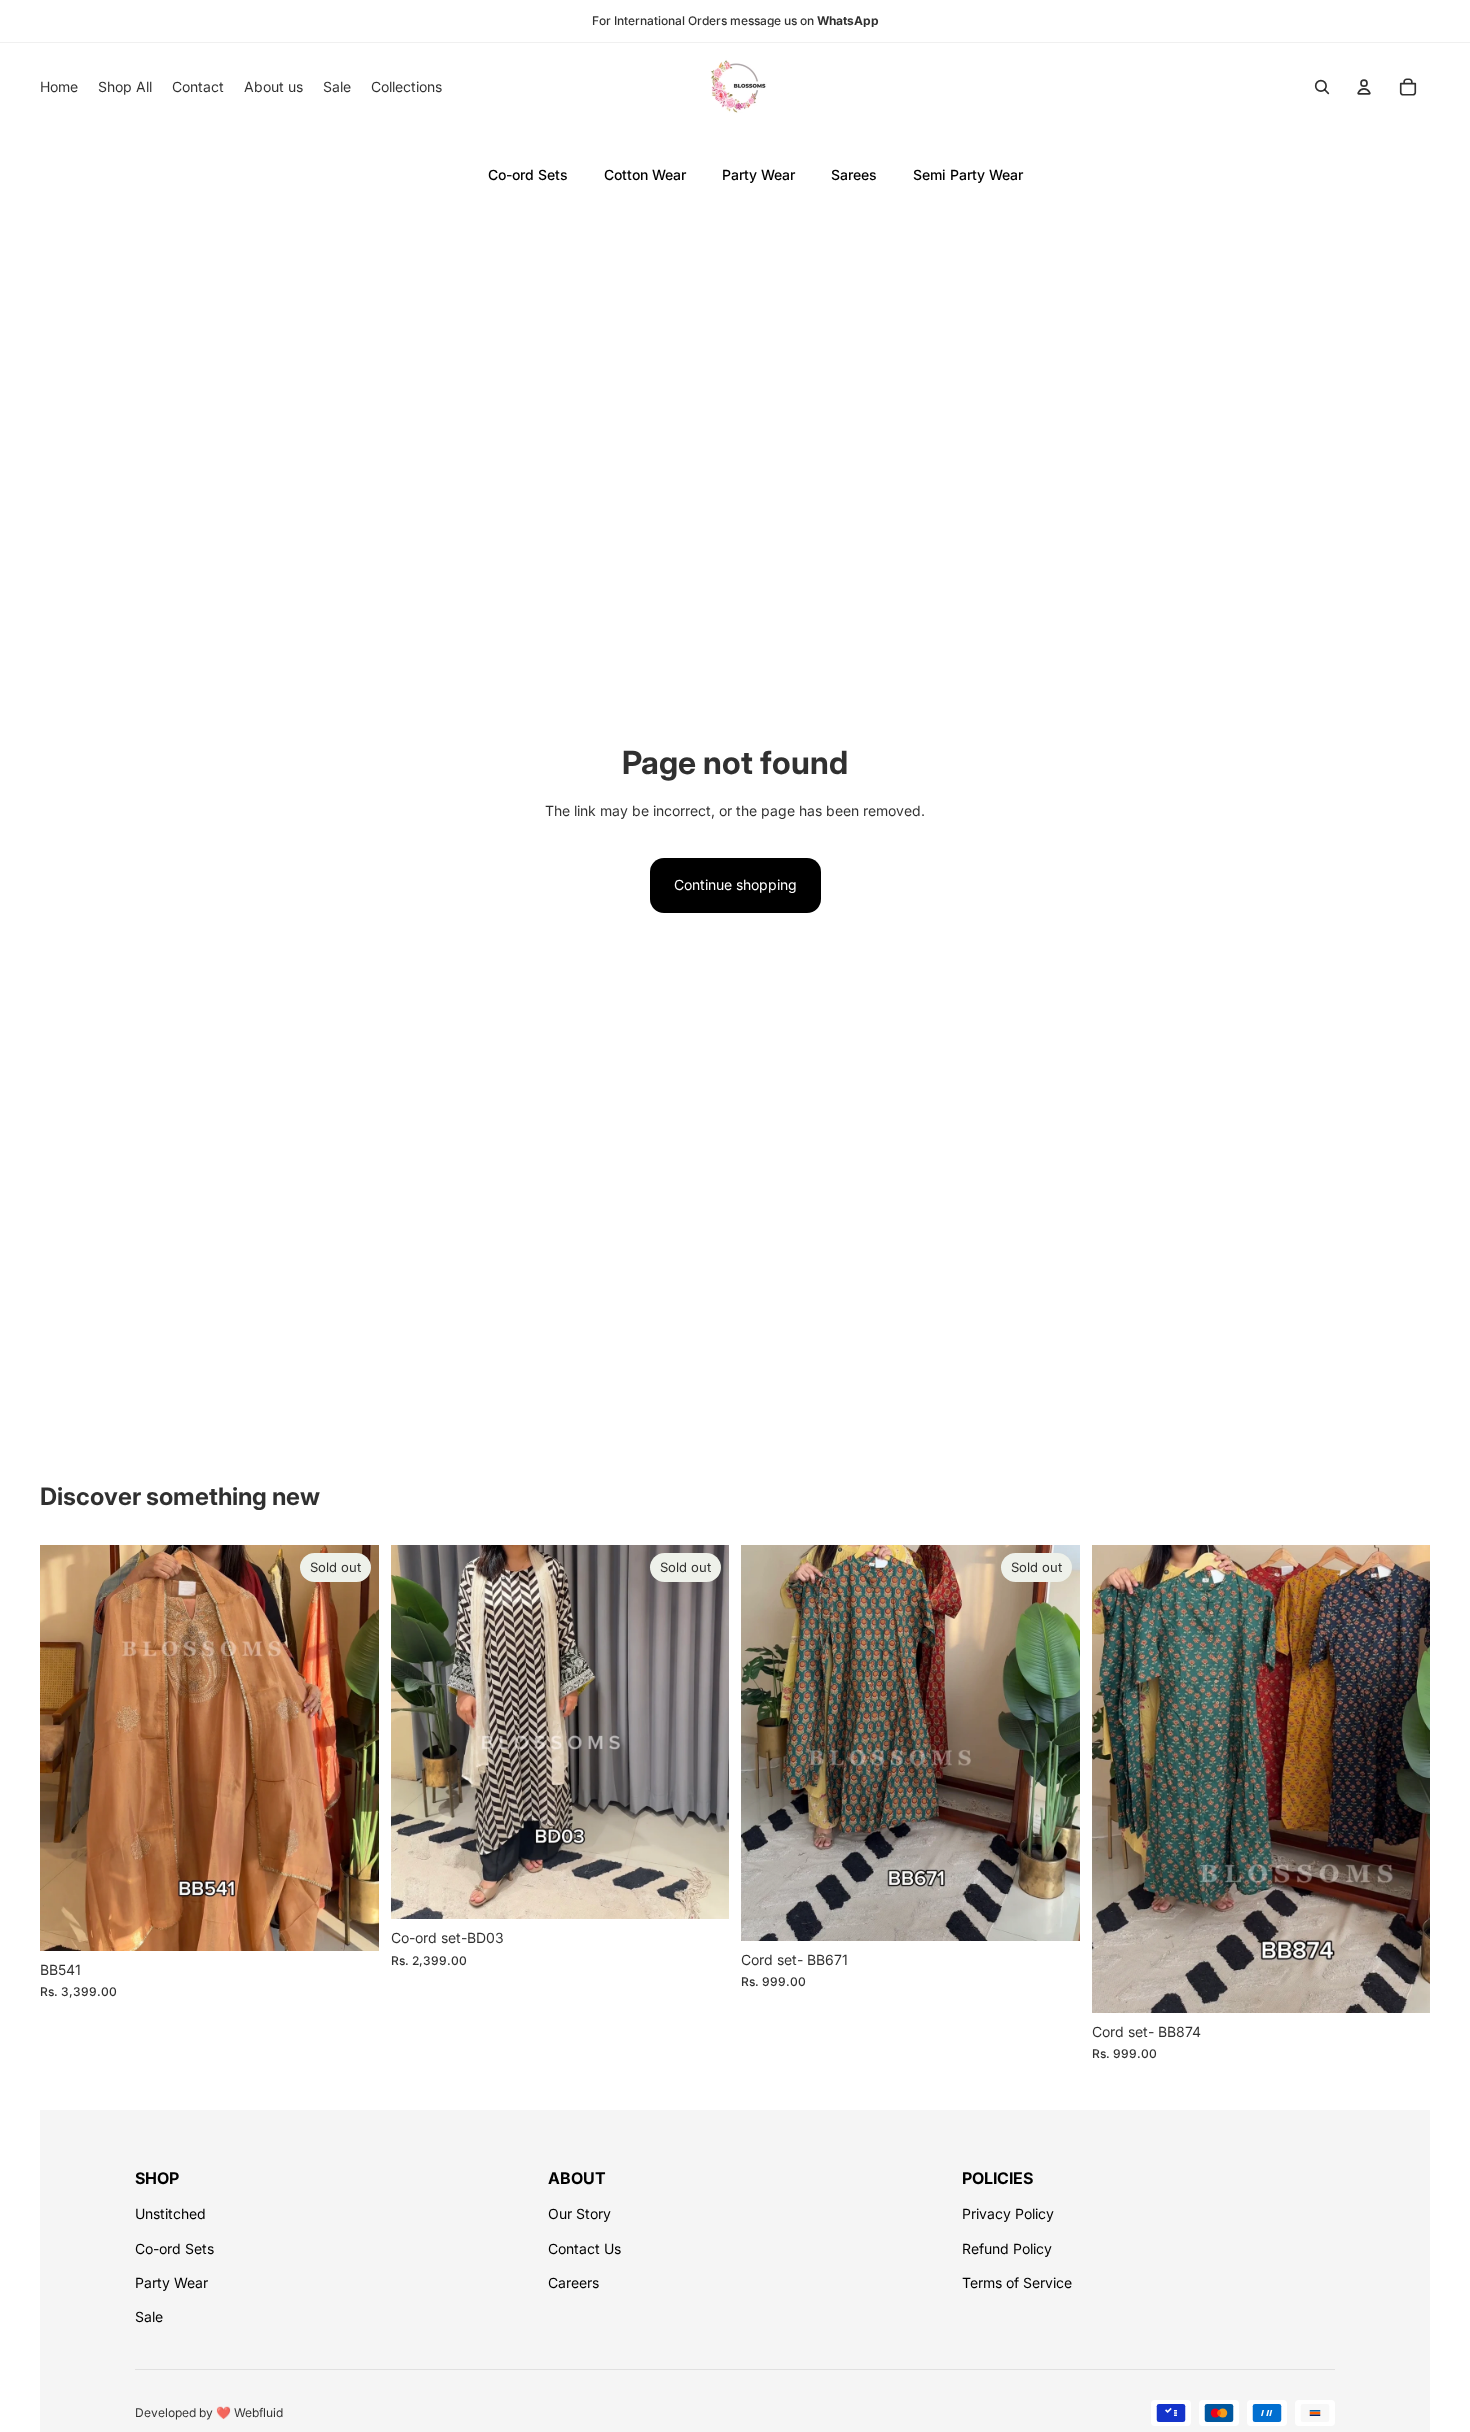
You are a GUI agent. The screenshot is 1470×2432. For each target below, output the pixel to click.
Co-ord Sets (528, 174)
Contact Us (584, 2248)
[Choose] (1399, 1982)
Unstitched (170, 2213)
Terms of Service (1017, 2282)
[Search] (1322, 87)
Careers (573, 2282)
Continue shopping (735, 884)
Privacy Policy (1008, 2213)
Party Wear (758, 174)
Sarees (854, 174)
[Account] (1364, 87)
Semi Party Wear (968, 174)
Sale (149, 2316)
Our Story (579, 2213)
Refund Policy (1007, 2248)
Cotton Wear (645, 174)
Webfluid (258, 2412)
